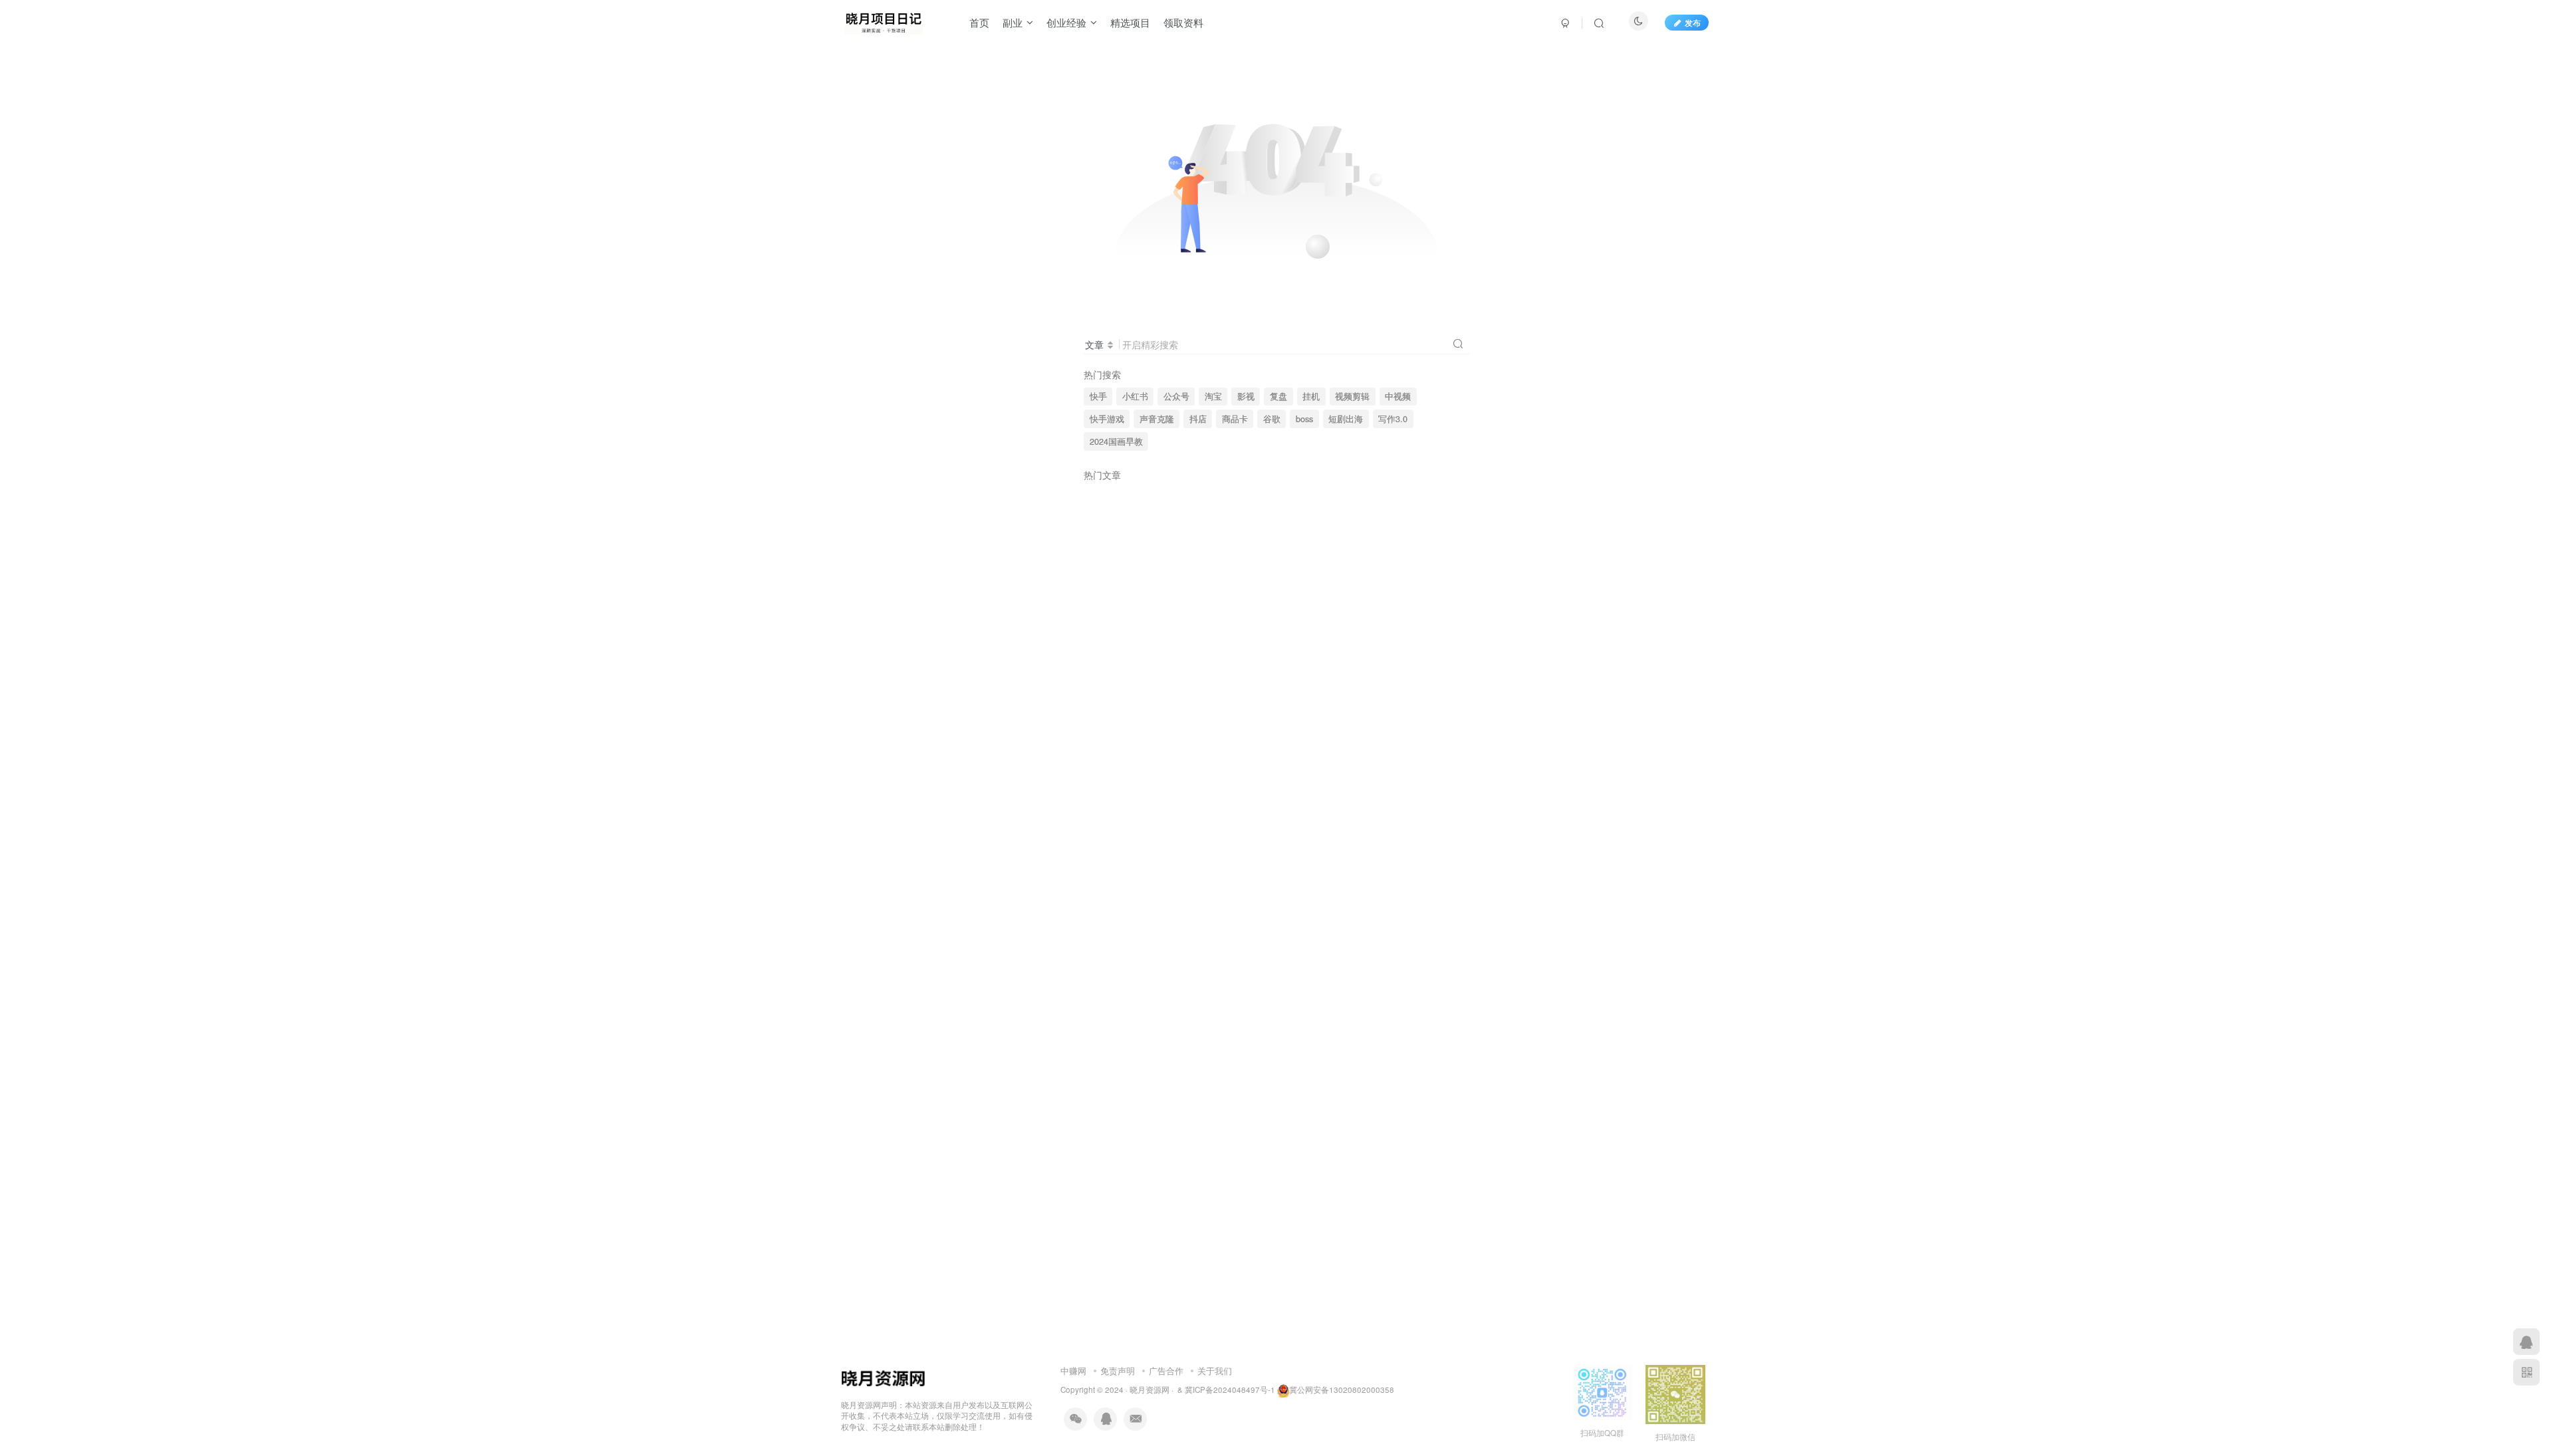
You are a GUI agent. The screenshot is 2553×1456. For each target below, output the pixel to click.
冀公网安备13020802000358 (1342, 1390)
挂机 (1311, 396)
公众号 (1176, 396)
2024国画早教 (1116, 441)
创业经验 (1066, 22)
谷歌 (1272, 419)
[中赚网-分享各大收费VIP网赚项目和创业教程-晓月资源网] (884, 21)
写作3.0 (1393, 419)
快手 (1098, 396)
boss (1304, 419)
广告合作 (1166, 1371)
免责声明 (1118, 1371)
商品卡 (1235, 419)
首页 (979, 22)
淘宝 (1213, 396)
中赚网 (1073, 1371)
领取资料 (1183, 22)
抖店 (1198, 419)
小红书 (1135, 396)
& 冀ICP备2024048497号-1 (1226, 1390)
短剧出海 (1346, 419)
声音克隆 (1157, 419)
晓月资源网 (1150, 1390)
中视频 (1398, 396)
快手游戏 (1107, 419)
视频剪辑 (1352, 396)
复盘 (1278, 396)
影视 (1246, 396)
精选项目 (1130, 22)
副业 (1013, 22)
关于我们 (1215, 1371)
